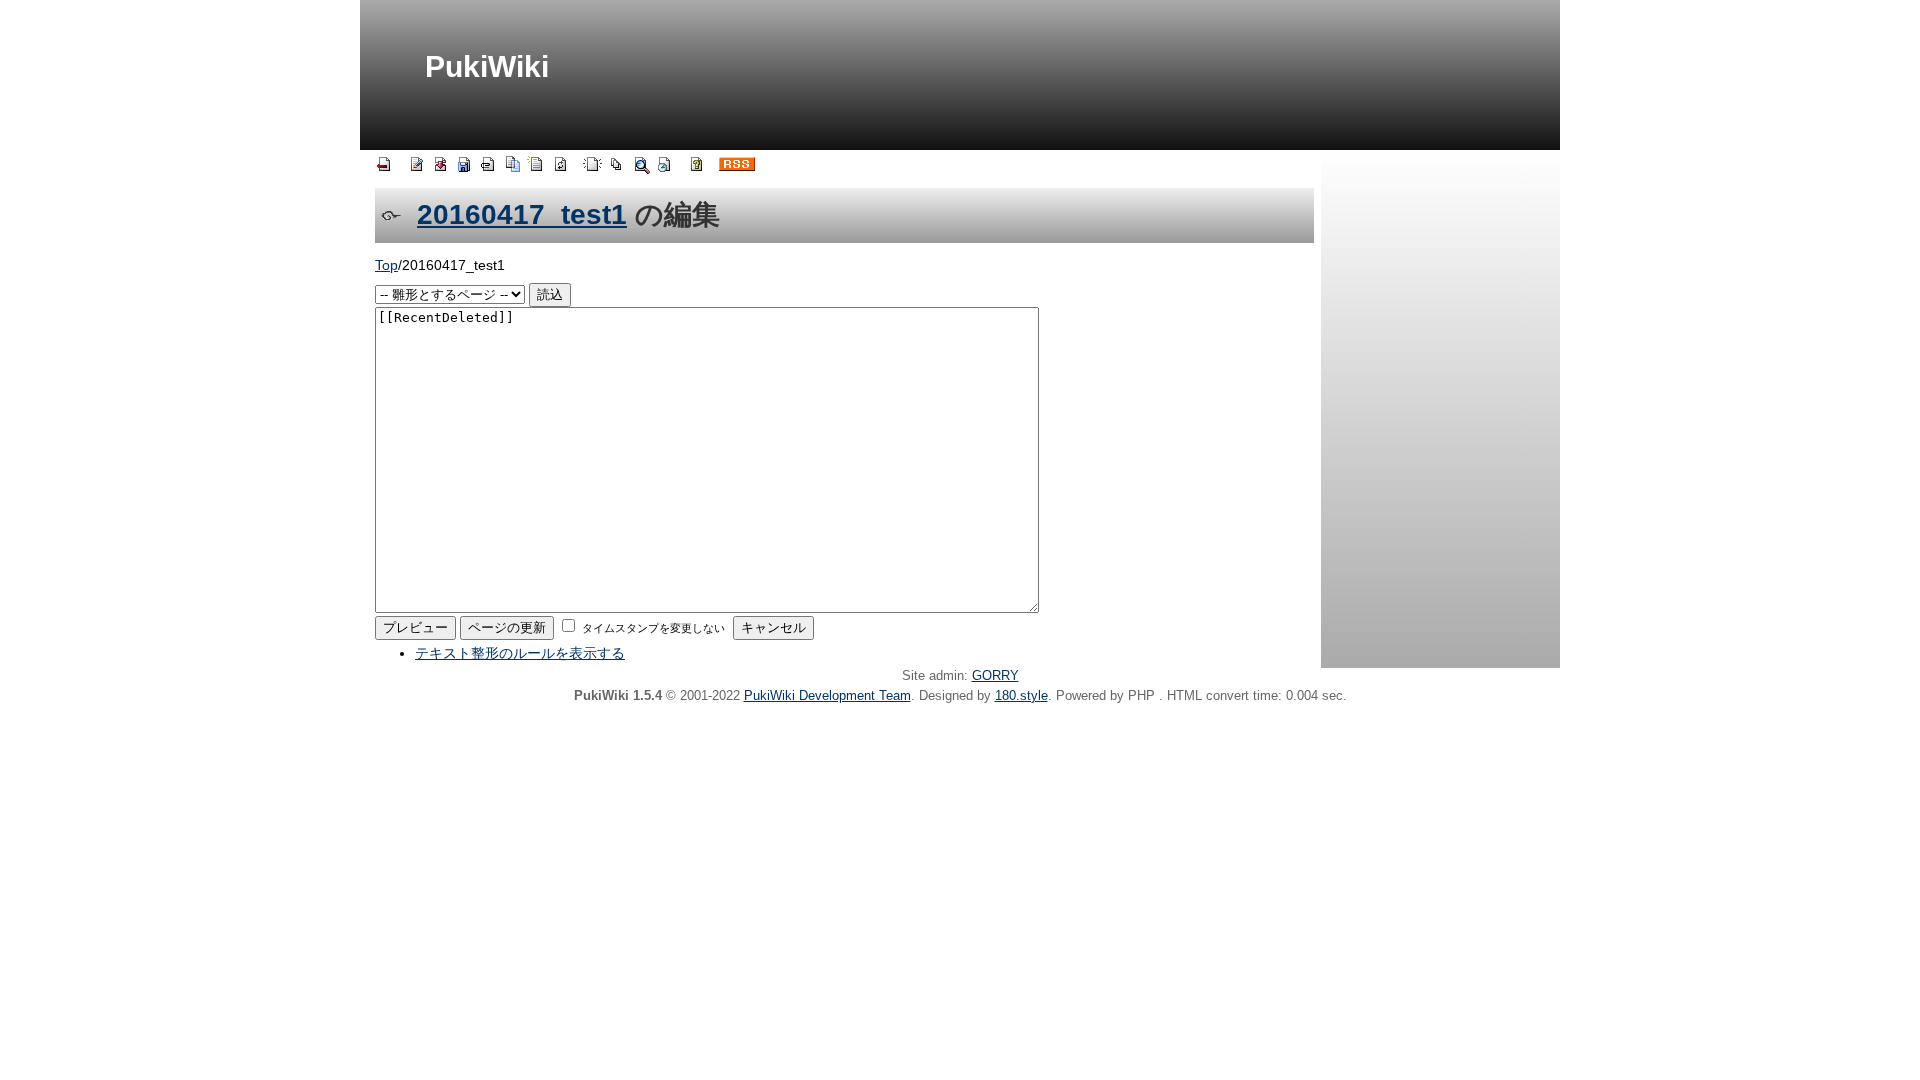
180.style (1021, 695)
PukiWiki (487, 66)
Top (386, 265)
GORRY (995, 675)
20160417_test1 (522, 214)
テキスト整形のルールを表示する (520, 653)
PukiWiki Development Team (827, 695)
